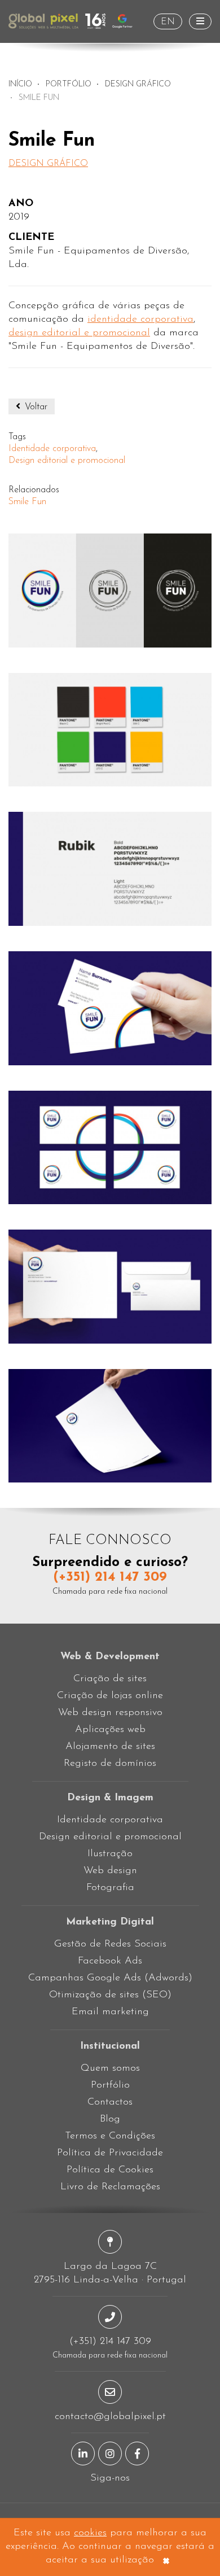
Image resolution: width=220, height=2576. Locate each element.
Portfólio (110, 2085)
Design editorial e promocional (67, 461)
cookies (90, 2533)
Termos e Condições (110, 2136)
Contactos (110, 2102)
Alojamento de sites (110, 1747)
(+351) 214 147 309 (110, 1577)
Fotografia (110, 1888)
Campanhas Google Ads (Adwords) (110, 1978)
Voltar (35, 407)
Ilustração (110, 1854)
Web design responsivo (110, 1713)
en (168, 22)
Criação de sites (110, 1679)
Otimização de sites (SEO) (110, 1995)
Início (20, 84)
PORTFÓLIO (69, 84)
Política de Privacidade (110, 2153)
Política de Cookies (110, 2170)
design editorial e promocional (79, 333)
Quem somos (110, 2068)
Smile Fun (27, 502)
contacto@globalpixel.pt (110, 2417)
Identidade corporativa (52, 449)
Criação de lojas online (110, 1696)
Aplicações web (110, 1730)
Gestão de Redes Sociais (110, 1944)
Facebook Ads (110, 1961)
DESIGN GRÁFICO (138, 84)
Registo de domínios (110, 1764)
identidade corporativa (140, 320)
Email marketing (110, 2012)
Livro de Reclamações (110, 2187)
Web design (110, 1871)
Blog (110, 2119)
